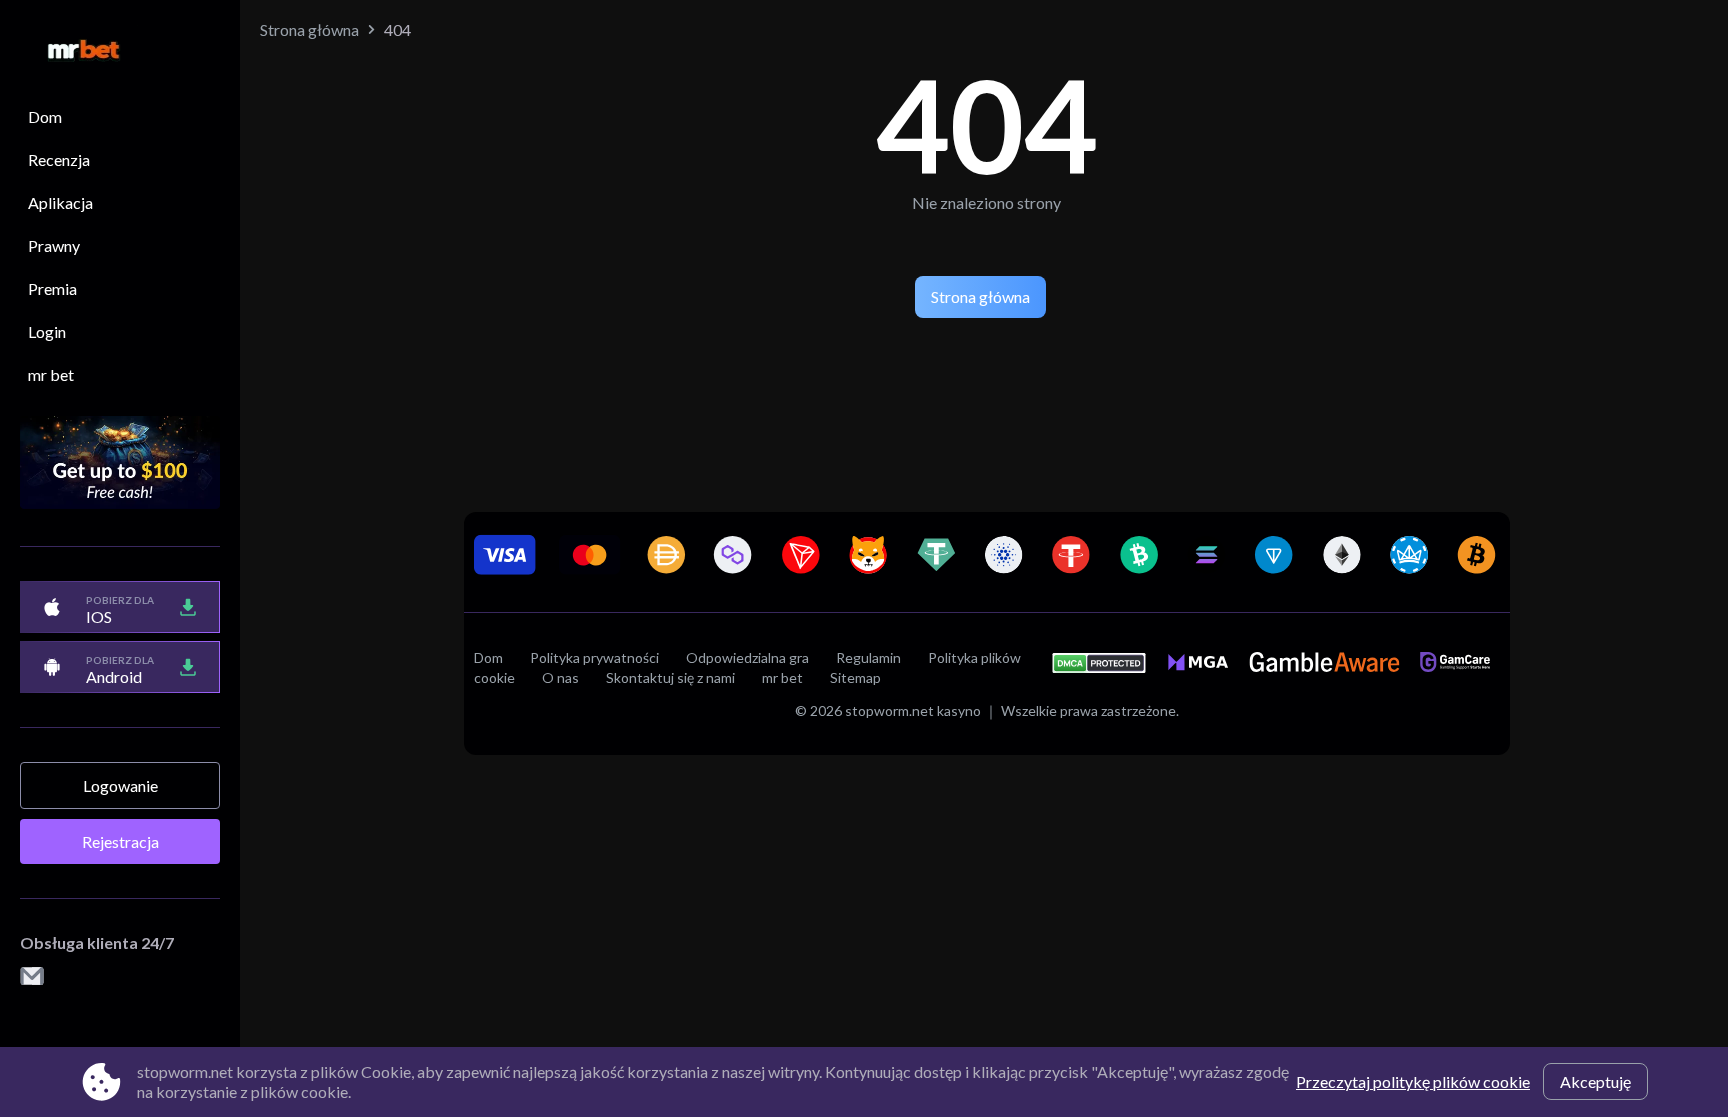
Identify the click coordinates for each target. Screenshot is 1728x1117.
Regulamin (868, 657)
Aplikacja (60, 202)
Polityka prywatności (594, 657)
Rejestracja (120, 841)
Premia (52, 288)
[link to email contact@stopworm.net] (32, 977)
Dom (45, 116)
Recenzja (59, 159)
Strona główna (309, 29)
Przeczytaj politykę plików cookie (1413, 1081)
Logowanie (120, 785)
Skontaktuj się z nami (670, 677)
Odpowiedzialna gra (747, 657)
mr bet (51, 374)
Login (47, 331)
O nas (560, 677)
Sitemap (855, 677)
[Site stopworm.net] (74, 51)
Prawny (54, 245)
